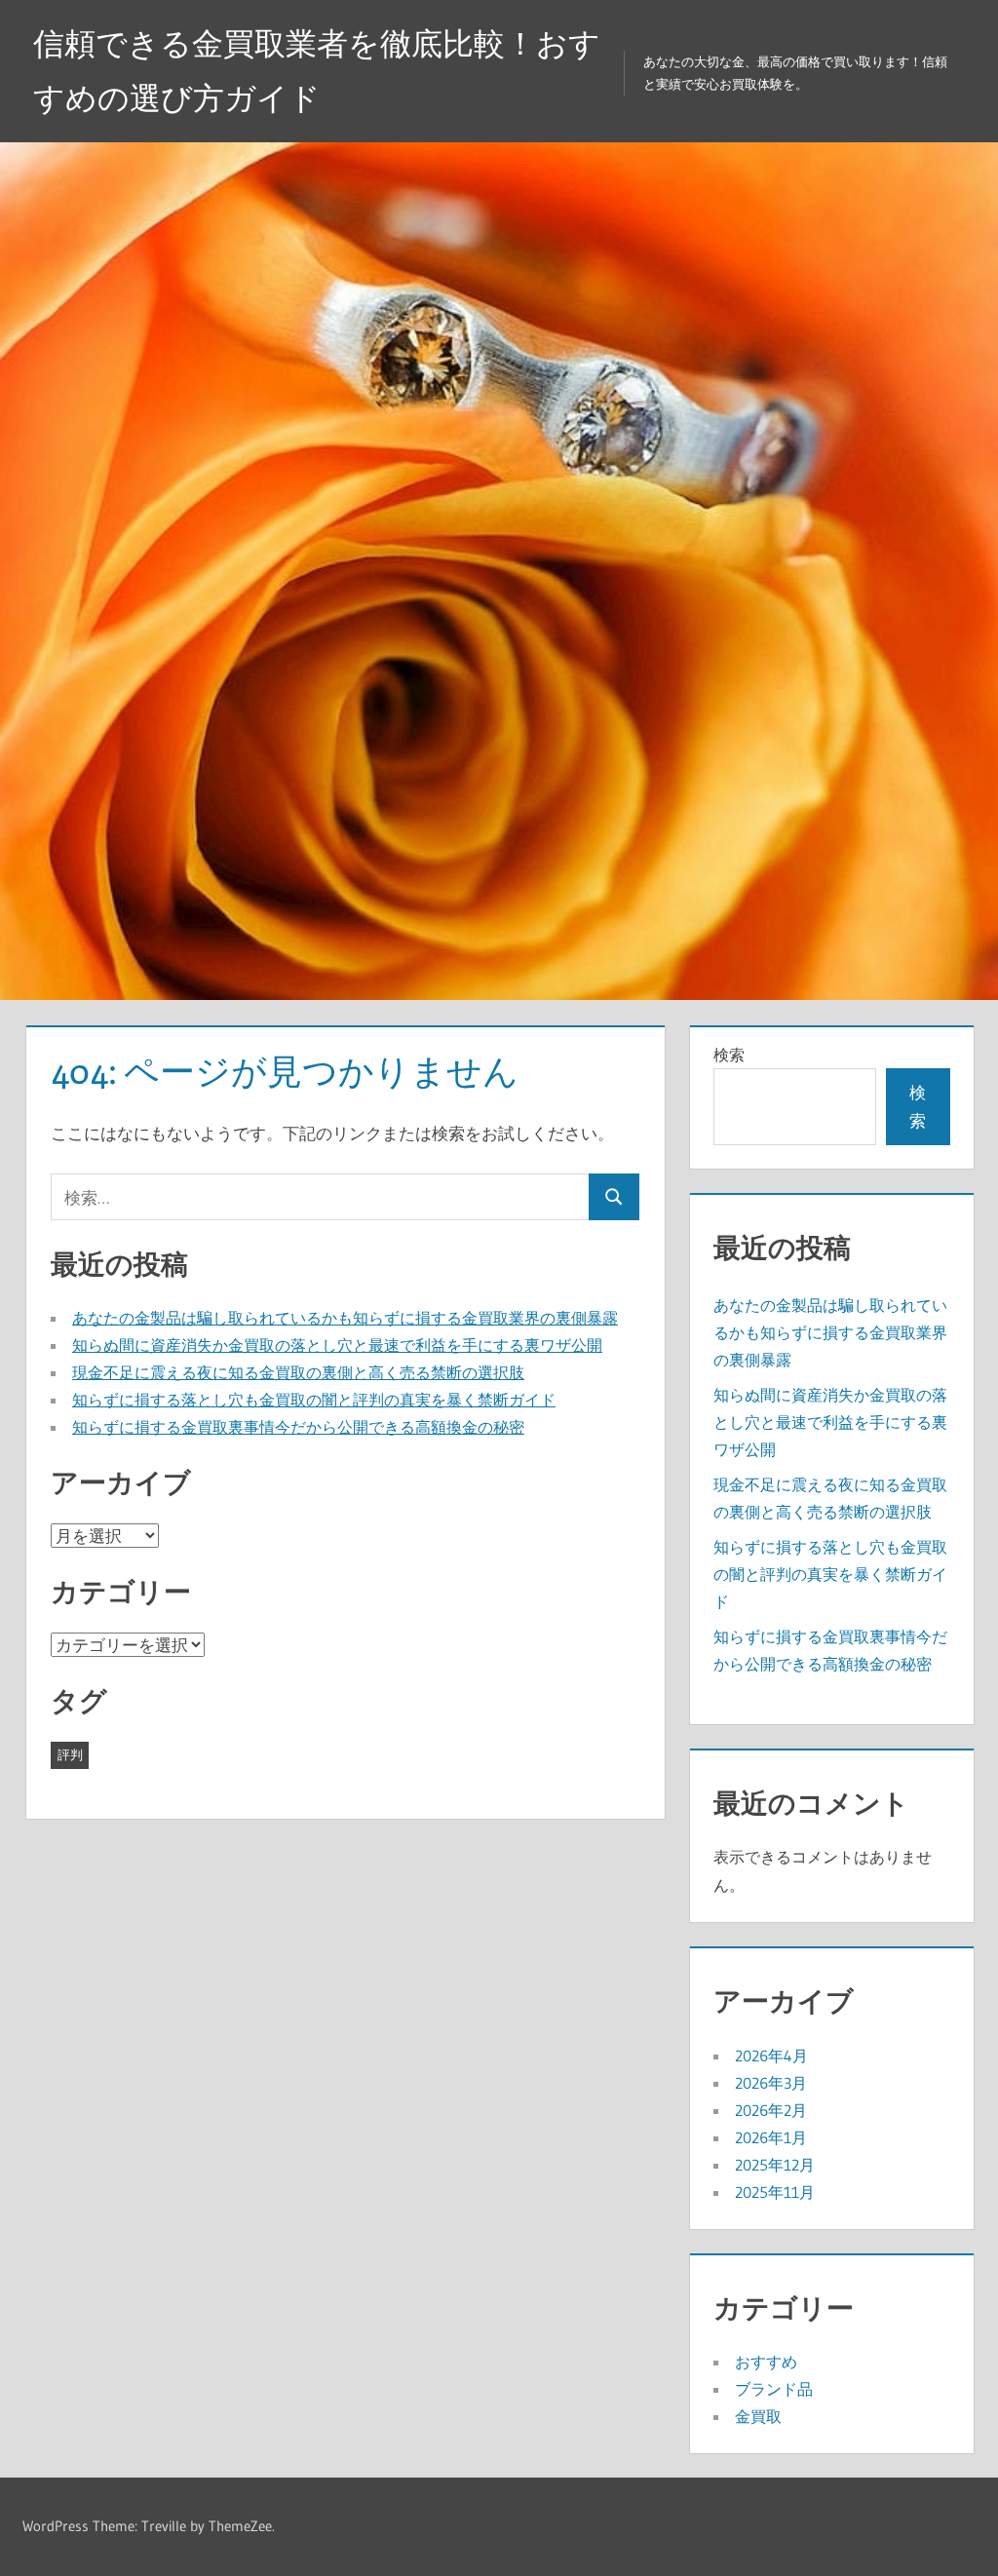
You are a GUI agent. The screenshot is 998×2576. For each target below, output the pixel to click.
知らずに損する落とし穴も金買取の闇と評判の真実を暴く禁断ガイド (314, 1400)
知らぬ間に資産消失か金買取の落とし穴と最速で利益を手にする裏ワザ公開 (337, 1345)
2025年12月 (775, 2165)
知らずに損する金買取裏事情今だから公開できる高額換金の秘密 (298, 1427)
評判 (70, 1754)
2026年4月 (771, 2056)
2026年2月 (771, 2110)
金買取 (758, 2416)
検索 (729, 1055)
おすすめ (766, 2362)
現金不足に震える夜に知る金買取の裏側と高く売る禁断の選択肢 (298, 1372)
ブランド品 (774, 2389)
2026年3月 (771, 2083)
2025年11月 (775, 2192)
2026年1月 (771, 2137)
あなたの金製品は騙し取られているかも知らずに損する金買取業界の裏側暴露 (345, 1318)
